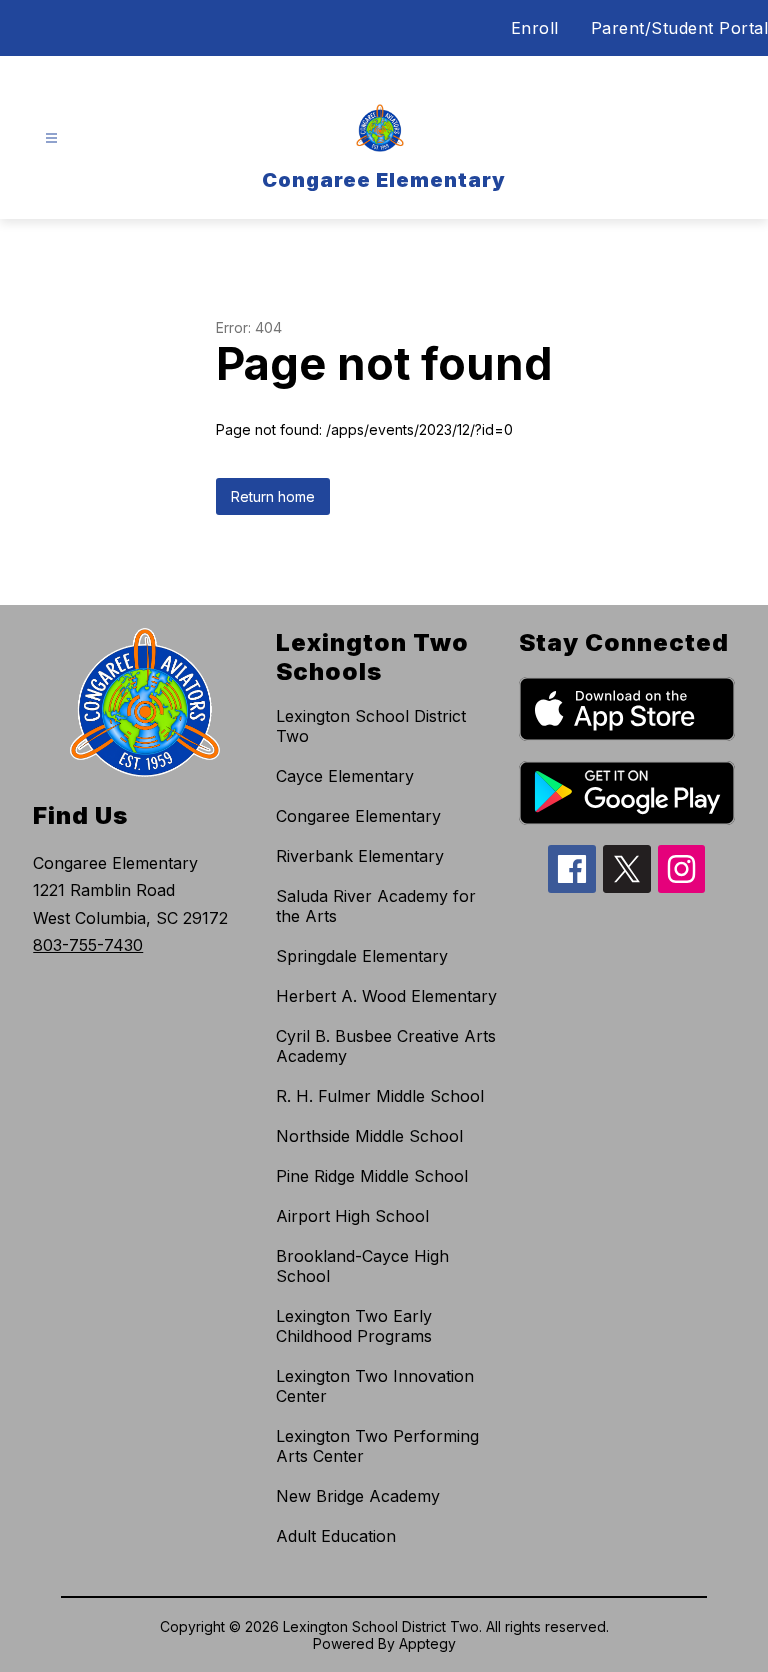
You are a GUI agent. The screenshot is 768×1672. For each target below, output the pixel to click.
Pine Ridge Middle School (372, 1176)
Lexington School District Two (371, 726)
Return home (273, 496)
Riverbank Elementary (360, 856)
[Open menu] (51, 138)
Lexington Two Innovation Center (375, 1386)
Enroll (535, 28)
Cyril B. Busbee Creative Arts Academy (386, 1046)
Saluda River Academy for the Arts (376, 906)
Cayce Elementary (345, 776)
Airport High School (352, 1216)
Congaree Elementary (358, 816)
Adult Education (336, 1536)
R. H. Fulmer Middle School (380, 1096)
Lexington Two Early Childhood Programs (354, 1326)
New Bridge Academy (358, 1496)
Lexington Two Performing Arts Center (377, 1446)
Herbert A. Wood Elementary (386, 996)
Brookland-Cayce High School (362, 1266)
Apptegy (427, 1643)
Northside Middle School (369, 1136)
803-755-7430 (88, 945)
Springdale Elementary (362, 956)
